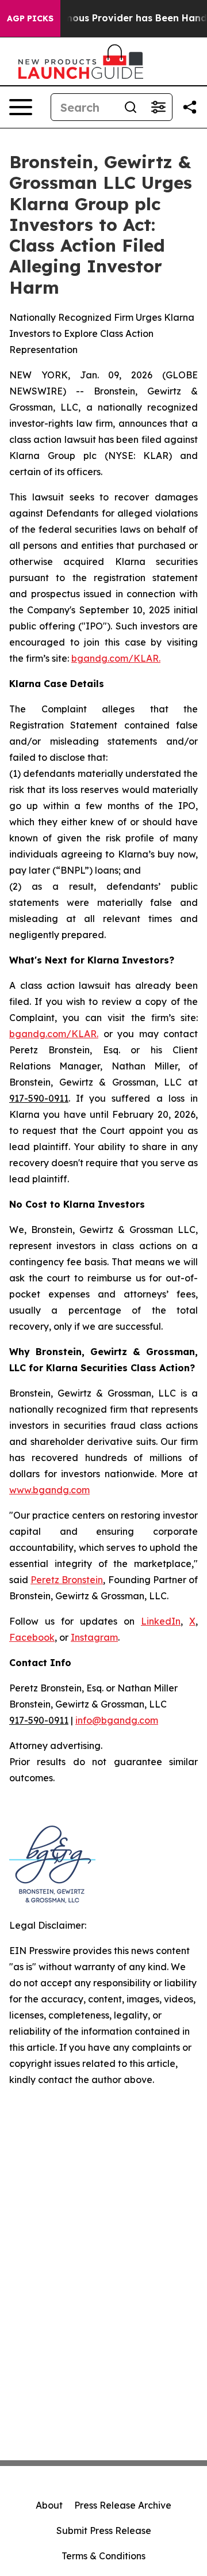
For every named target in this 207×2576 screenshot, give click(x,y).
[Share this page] (190, 107)
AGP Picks (30, 18)
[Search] (131, 107)
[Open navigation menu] (21, 107)
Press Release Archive (123, 2505)
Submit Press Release (104, 2531)
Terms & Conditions (103, 2556)
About (49, 2505)
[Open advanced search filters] (158, 107)
